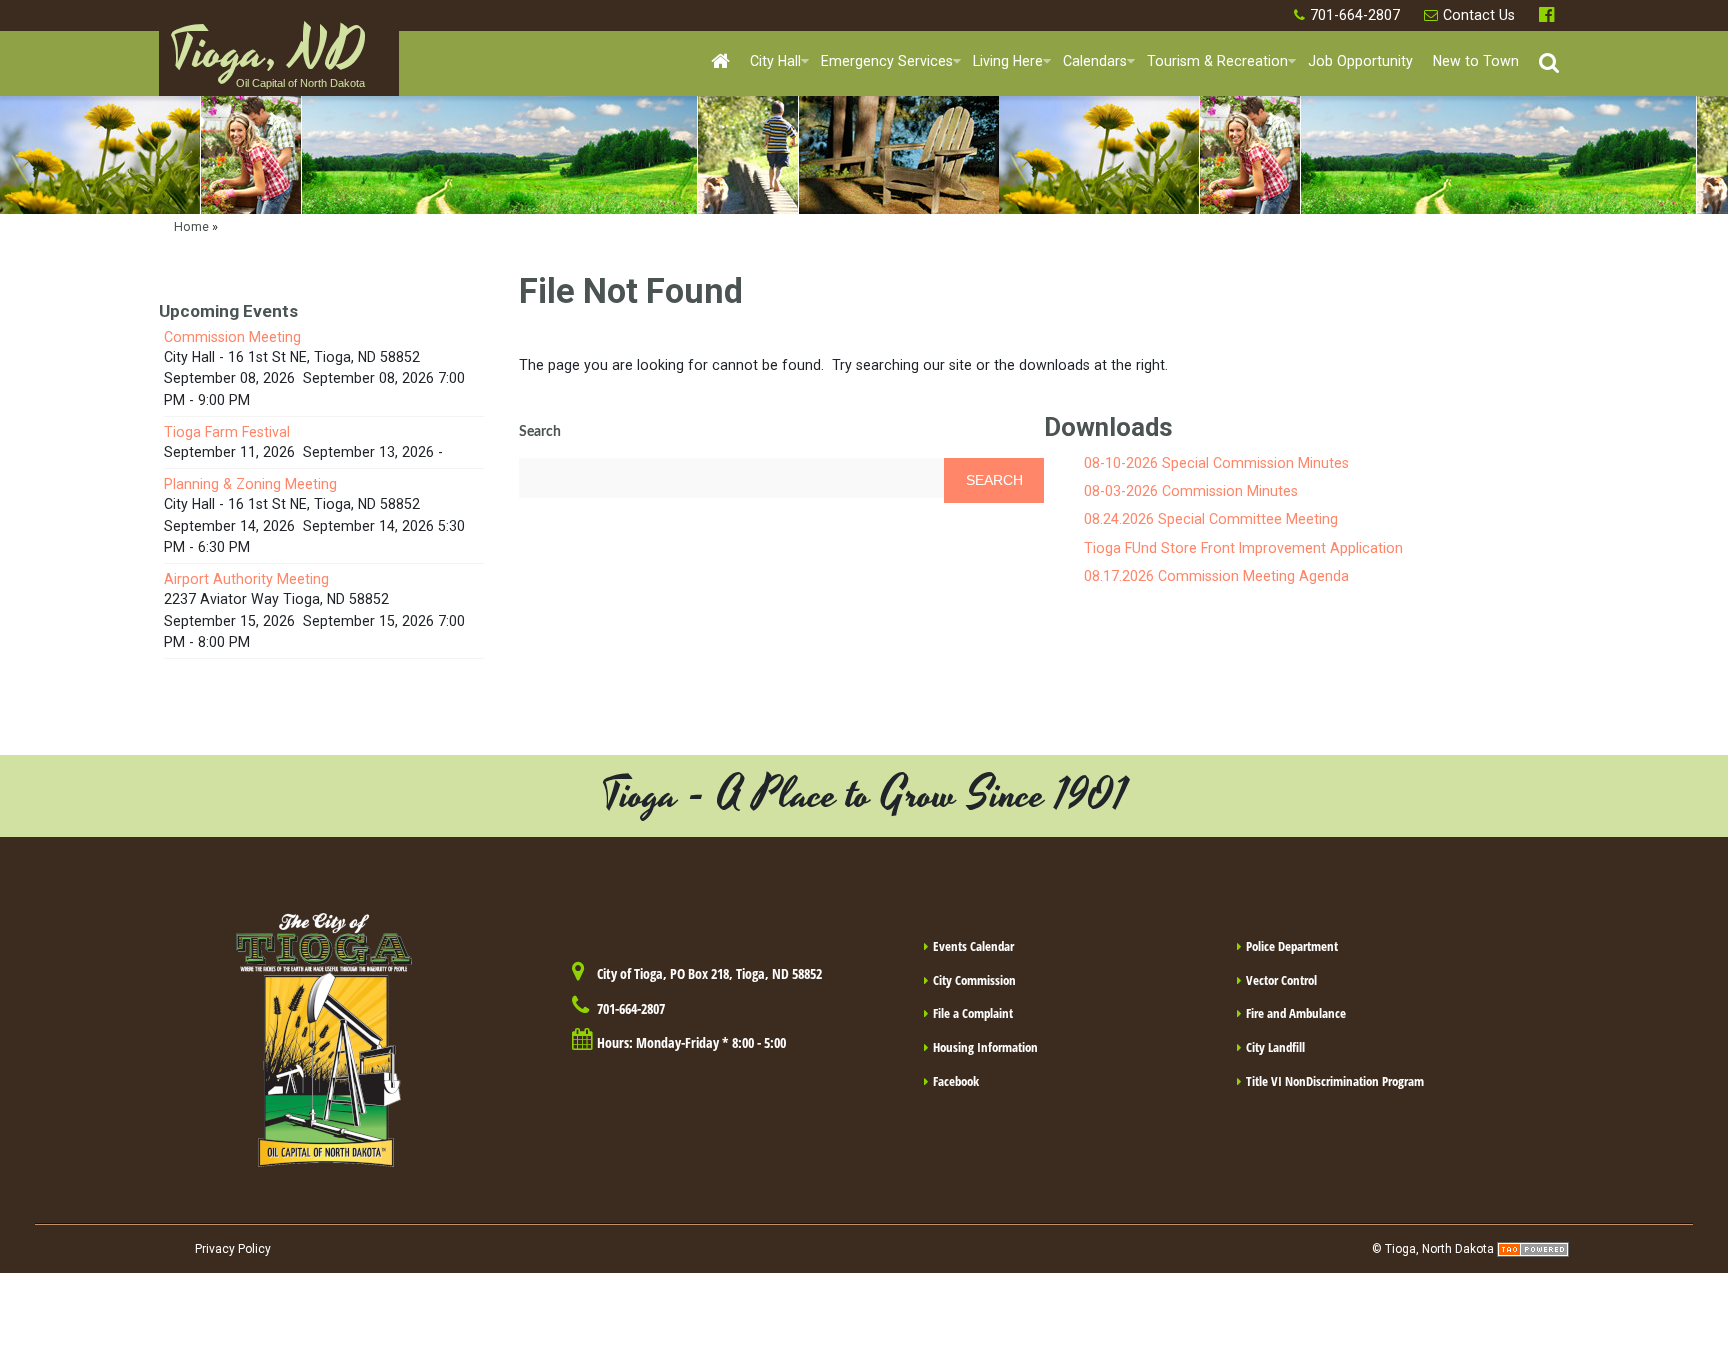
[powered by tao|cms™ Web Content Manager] (1533, 1249)
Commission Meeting (232, 337)
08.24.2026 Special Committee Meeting (1211, 519)
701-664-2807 (1355, 15)
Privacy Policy (233, 1249)
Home (191, 226)
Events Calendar (973, 946)
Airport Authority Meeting (246, 579)
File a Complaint (973, 1013)
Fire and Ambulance (1296, 1013)
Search (540, 432)
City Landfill (1275, 1047)
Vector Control (1281, 980)
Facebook (1549, 15)
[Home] (720, 62)
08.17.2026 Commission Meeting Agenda (1216, 576)
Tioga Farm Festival (227, 432)
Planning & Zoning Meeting (250, 484)
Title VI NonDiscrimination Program (1335, 1081)
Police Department (1292, 946)
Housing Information (985, 1047)
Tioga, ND (267, 61)
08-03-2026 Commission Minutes (1191, 491)
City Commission (974, 980)
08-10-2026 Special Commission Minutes (1216, 463)
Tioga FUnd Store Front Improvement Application (1243, 548)
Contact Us (1479, 15)
